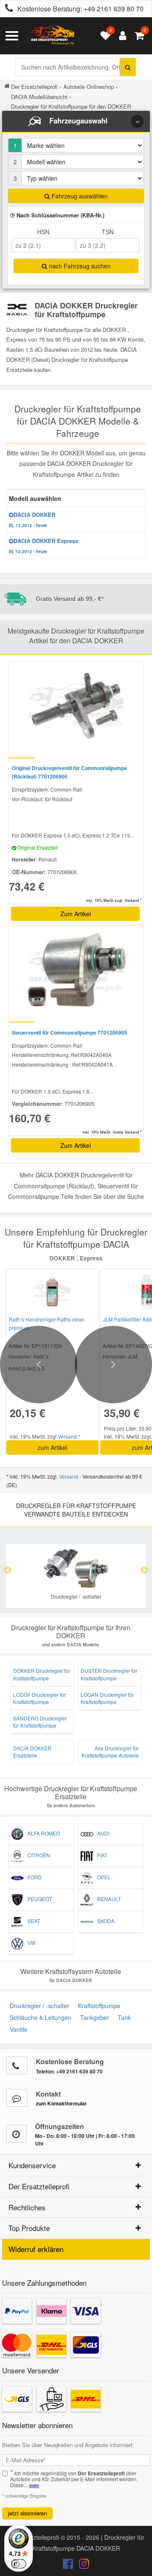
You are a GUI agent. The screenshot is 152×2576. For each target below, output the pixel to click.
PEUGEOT (38, 1899)
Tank (123, 2017)
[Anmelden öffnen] (121, 36)
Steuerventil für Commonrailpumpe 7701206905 (69, 1033)
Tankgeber (93, 2017)
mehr (34, 2485)
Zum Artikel (76, 914)
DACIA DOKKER (32, 519)
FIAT (100, 1855)
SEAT (32, 1921)
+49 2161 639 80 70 (114, 9)
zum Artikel (52, 1447)
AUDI (101, 1833)
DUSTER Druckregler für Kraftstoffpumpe (109, 1674)
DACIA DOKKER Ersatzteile (32, 1752)
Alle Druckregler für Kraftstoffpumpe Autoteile (110, 1752)
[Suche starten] (128, 67)
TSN (108, 232)
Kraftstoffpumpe (98, 2006)
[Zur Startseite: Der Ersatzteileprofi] (53, 36)
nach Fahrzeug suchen (79, 266)
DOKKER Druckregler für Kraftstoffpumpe (42, 1674)
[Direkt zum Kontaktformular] (17, 2098)
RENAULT (107, 1899)
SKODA (104, 1921)
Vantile (17, 2029)
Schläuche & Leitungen (39, 2017)
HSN (43, 232)
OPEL (102, 1877)
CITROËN (37, 1855)
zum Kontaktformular (61, 2103)
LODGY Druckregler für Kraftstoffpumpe (39, 1698)
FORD (33, 1877)
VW (30, 1943)
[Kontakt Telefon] (17, 2065)
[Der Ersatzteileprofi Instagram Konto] (82, 2565)
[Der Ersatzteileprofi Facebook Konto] (69, 2565)
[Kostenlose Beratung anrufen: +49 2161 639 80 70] (7, 9)
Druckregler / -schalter (38, 2006)
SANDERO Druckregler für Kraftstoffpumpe (40, 1722)
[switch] (19, 2564)
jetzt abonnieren (27, 2513)
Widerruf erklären (36, 2249)
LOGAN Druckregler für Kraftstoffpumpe (107, 1698)
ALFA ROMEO (42, 1833)
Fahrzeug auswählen (79, 196)
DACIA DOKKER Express (43, 546)
